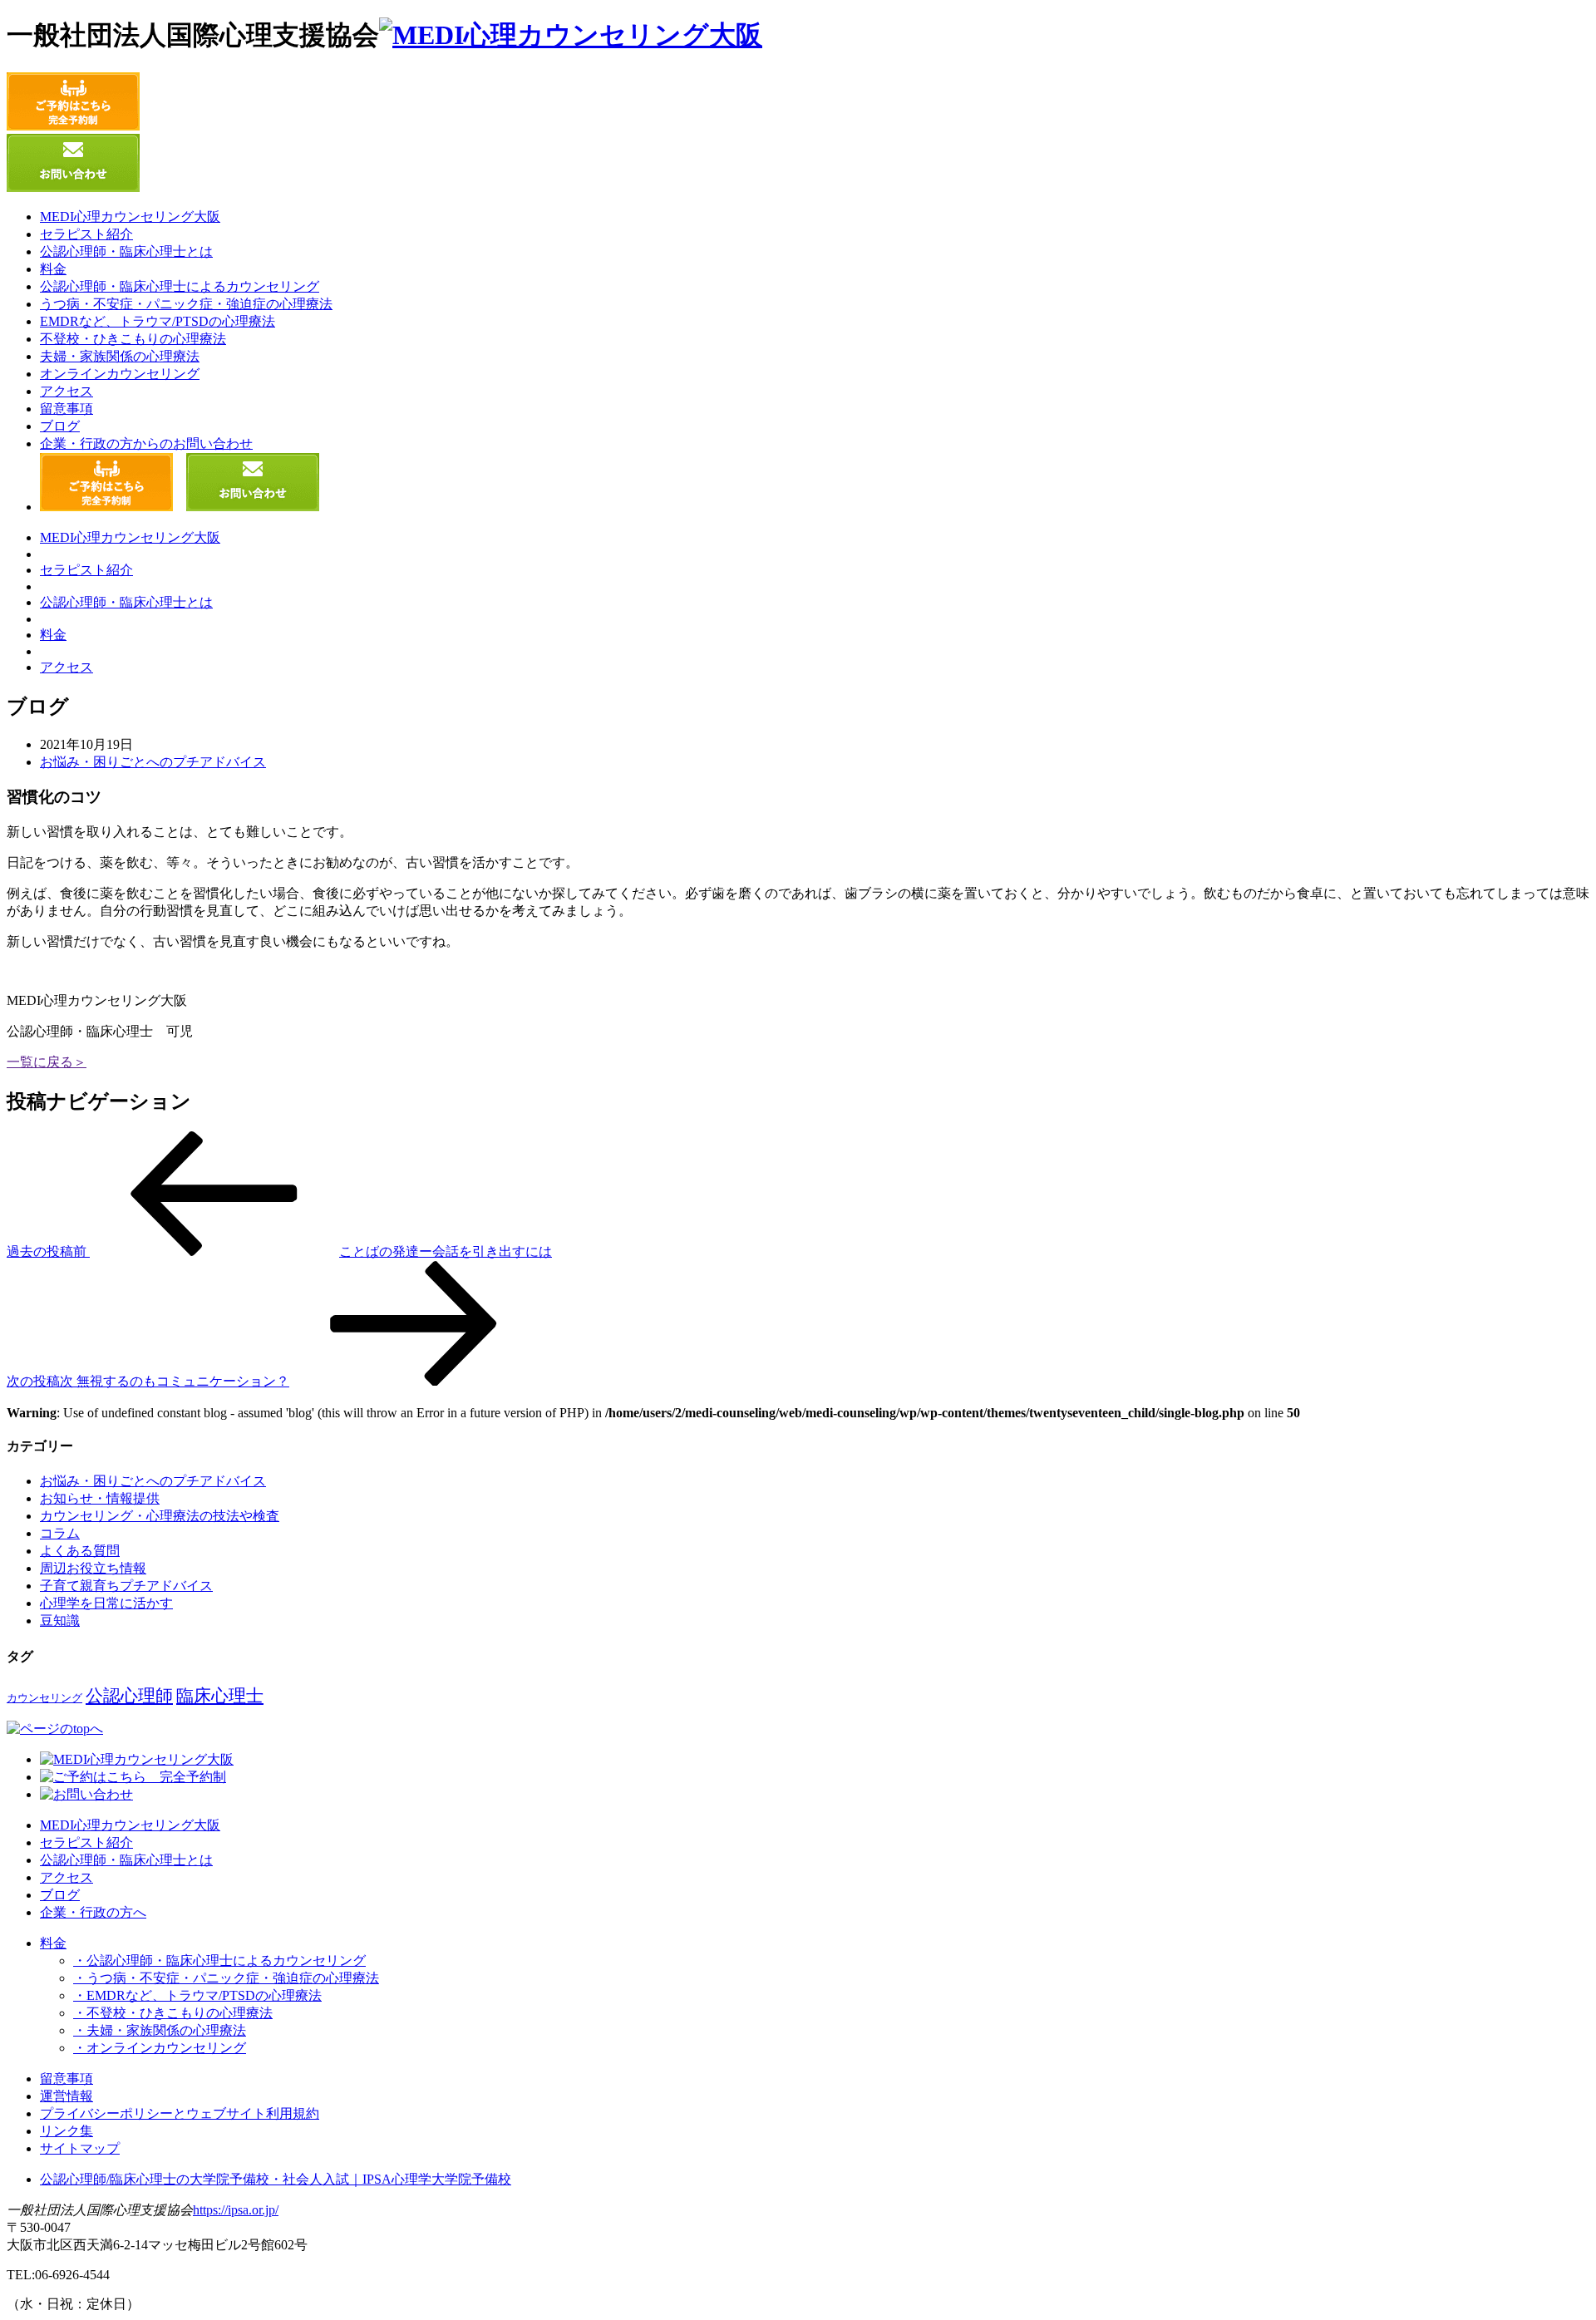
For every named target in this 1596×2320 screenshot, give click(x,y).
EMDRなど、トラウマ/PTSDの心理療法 (158, 321)
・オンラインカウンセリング (160, 2048)
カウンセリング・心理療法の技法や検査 (160, 1516)
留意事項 (66, 409)
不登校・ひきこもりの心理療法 (133, 339)
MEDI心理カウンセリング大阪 (130, 217)
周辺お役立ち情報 (93, 1568)
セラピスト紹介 (86, 234)
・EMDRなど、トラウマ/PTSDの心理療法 (197, 1995)
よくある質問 (80, 1551)
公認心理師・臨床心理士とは (126, 251)
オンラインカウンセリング (120, 374)
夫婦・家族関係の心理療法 (120, 356)
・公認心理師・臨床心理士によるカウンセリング (219, 1960)
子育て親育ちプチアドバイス (126, 1586)
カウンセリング (44, 1698)
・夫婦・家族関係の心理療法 (160, 2030)
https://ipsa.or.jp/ (236, 2210)
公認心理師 (129, 1696)
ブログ (60, 426)
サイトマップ (80, 2148)
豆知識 (60, 1621)
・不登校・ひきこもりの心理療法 (173, 2013)
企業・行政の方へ (93, 1912)
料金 (53, 269)
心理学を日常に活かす (106, 1603)
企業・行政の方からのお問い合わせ (146, 443)
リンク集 (66, 2131)
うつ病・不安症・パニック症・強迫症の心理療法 (186, 304)
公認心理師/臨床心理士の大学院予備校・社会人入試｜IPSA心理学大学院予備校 (276, 2179)
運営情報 (66, 2096)
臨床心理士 (220, 1696)
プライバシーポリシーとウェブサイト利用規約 (180, 2113)
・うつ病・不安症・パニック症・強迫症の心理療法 (226, 1978)
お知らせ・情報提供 (100, 1498)
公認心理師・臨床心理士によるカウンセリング (180, 286)
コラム (60, 1533)
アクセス (66, 391)
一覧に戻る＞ (47, 1062)
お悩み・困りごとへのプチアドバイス (153, 762)
